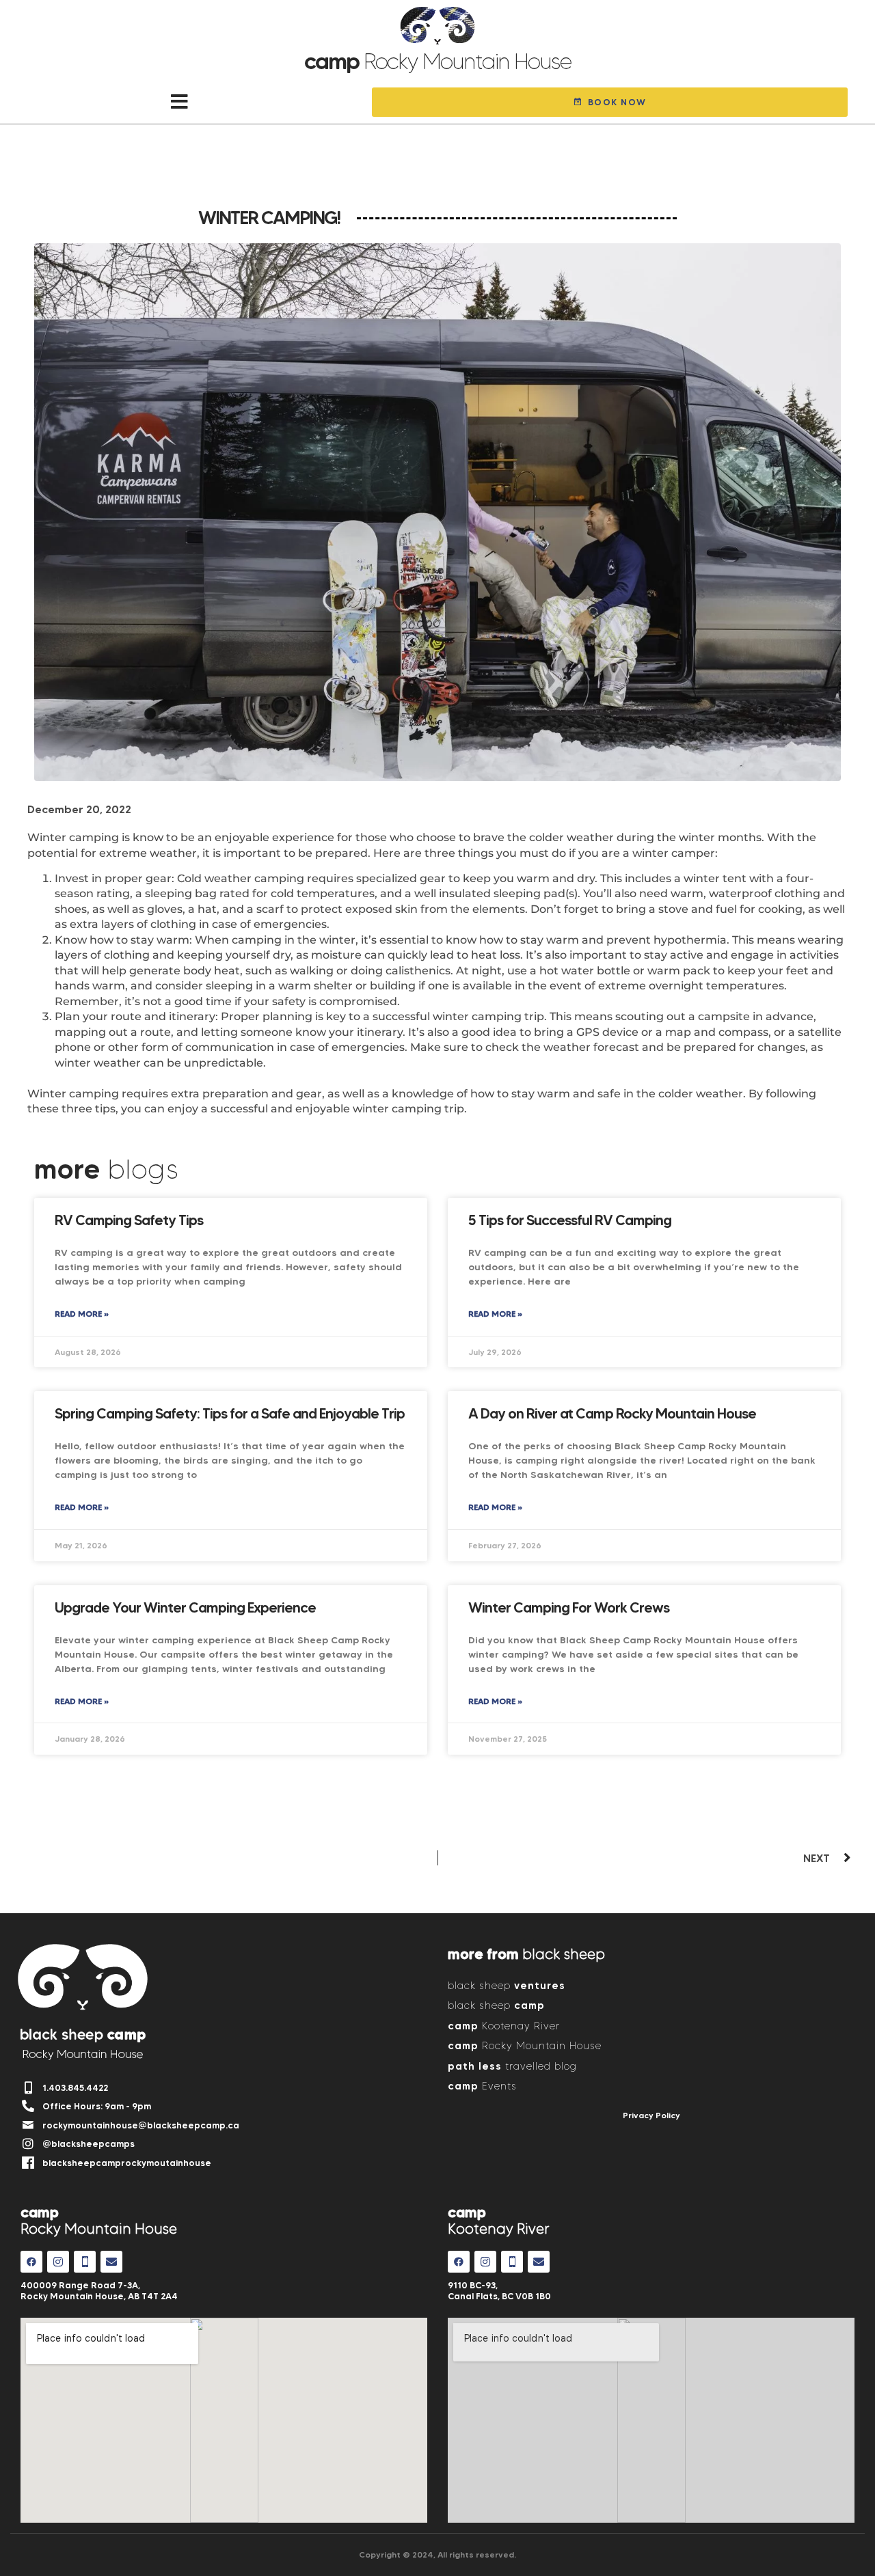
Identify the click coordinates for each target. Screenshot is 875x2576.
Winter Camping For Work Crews (569, 1607)
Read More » (82, 1314)
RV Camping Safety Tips (129, 1220)
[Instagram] (58, 2262)
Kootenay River (504, 2026)
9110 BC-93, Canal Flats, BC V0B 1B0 (499, 2290)
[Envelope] (111, 2262)
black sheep (507, 1985)
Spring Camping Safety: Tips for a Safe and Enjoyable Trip (230, 1413)
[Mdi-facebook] (31, 2262)
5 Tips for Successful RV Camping (570, 1220)
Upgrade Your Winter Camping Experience (185, 1607)
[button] (179, 102)
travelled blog (512, 2066)
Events (482, 2086)
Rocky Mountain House (525, 2045)
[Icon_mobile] (85, 2262)
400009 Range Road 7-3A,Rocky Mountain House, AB (99, 2290)
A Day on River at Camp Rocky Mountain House (612, 1413)
